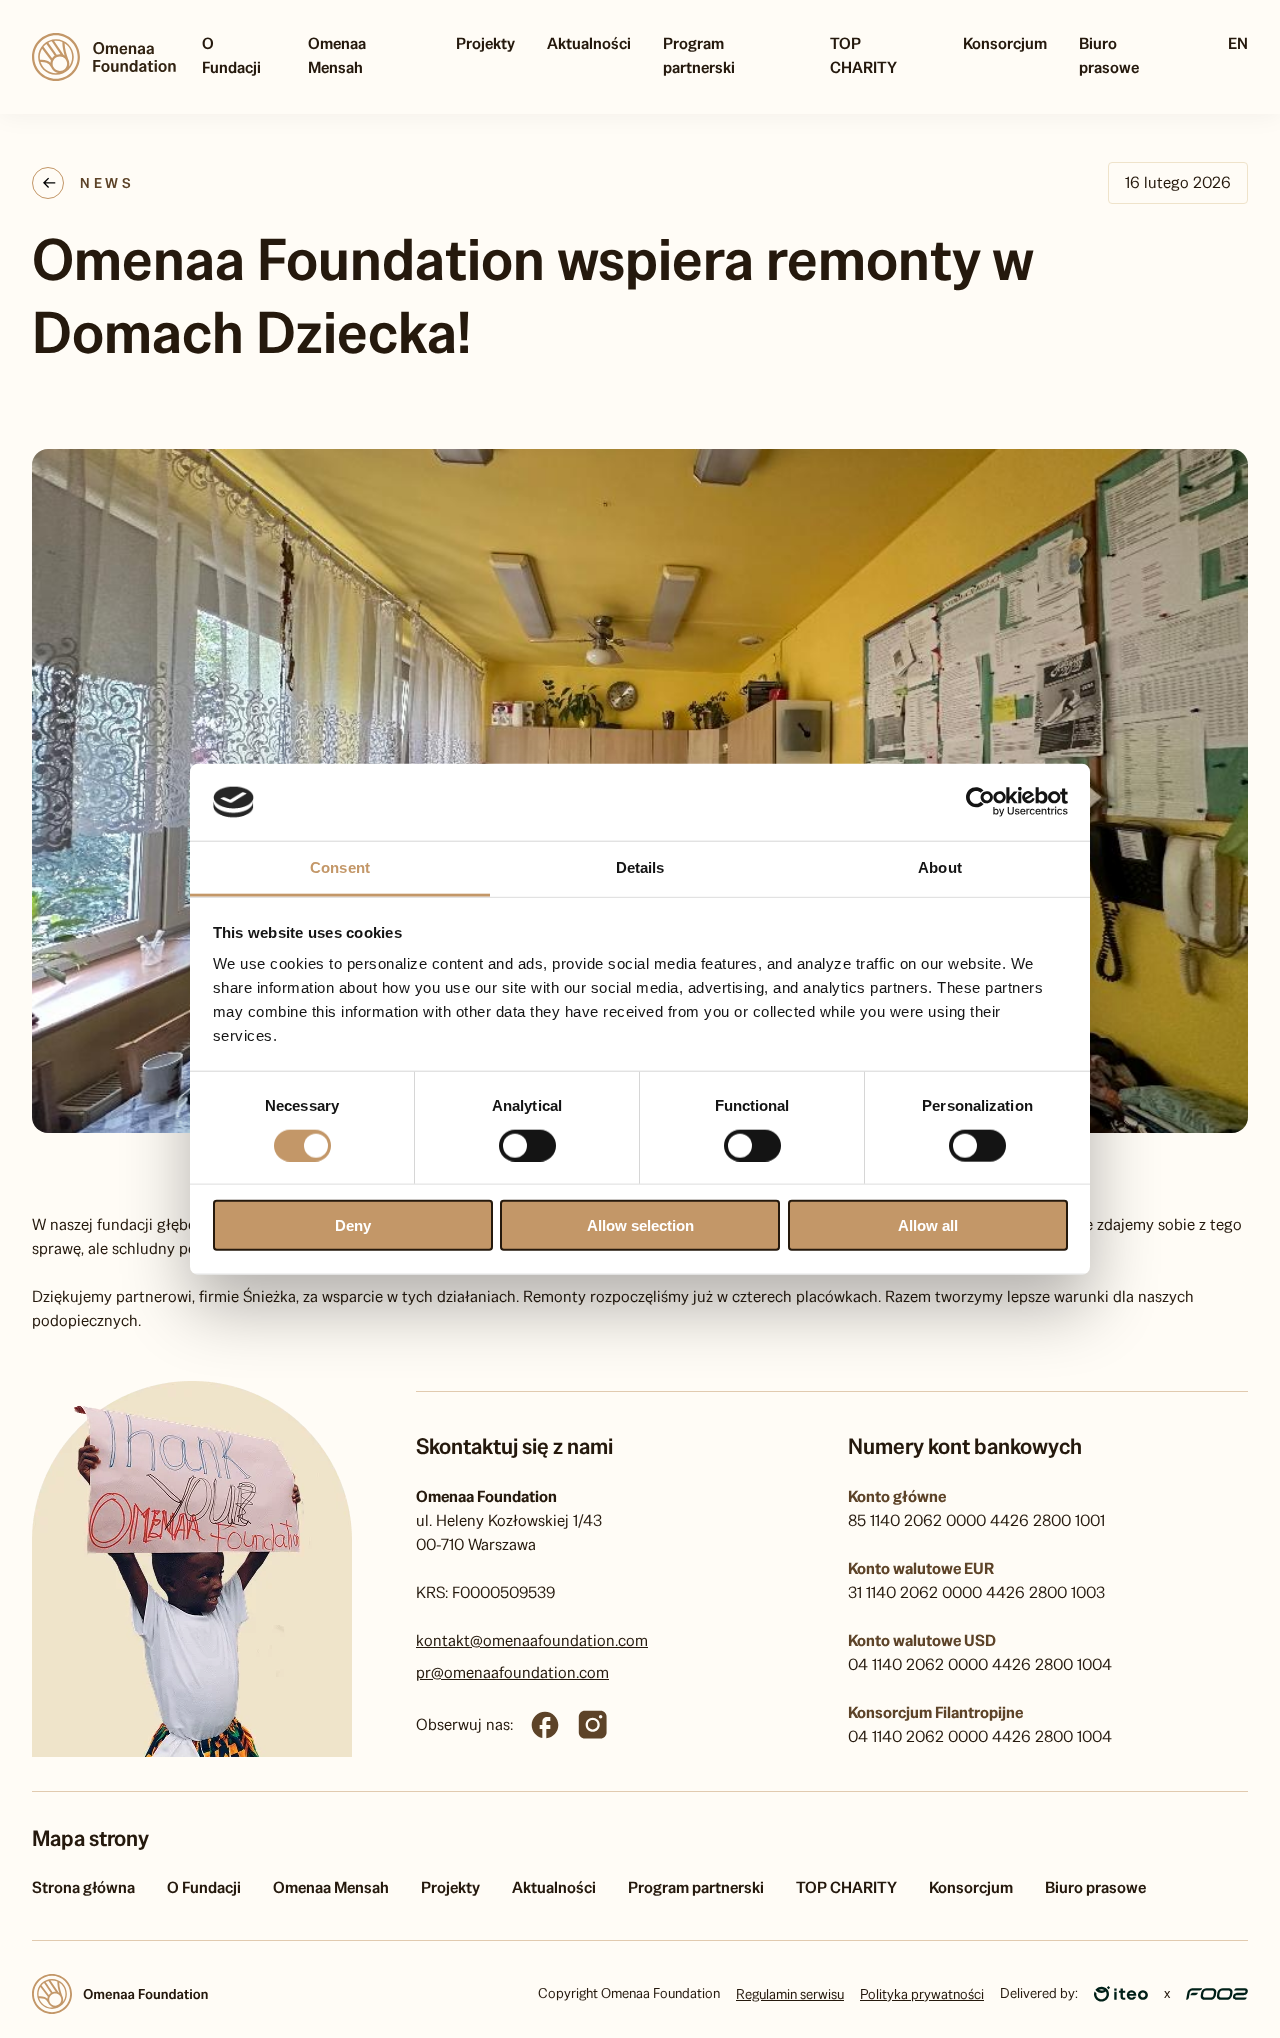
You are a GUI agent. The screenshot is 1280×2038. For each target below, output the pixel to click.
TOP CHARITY (863, 55)
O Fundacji (231, 55)
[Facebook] (545, 1725)
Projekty (485, 43)
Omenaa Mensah (337, 55)
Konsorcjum (1005, 43)
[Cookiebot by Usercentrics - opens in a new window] (980, 802)
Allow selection (640, 1225)
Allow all (928, 1225)
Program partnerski (699, 55)
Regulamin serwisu (790, 1994)
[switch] (527, 1145)
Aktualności (589, 43)
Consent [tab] (340, 867)
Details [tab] (640, 867)
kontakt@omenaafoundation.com (532, 1640)
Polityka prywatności (922, 1994)
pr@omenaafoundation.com (512, 1672)
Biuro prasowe (1109, 55)
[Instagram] (593, 1725)
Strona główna (83, 1887)
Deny (353, 1225)
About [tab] (940, 867)
